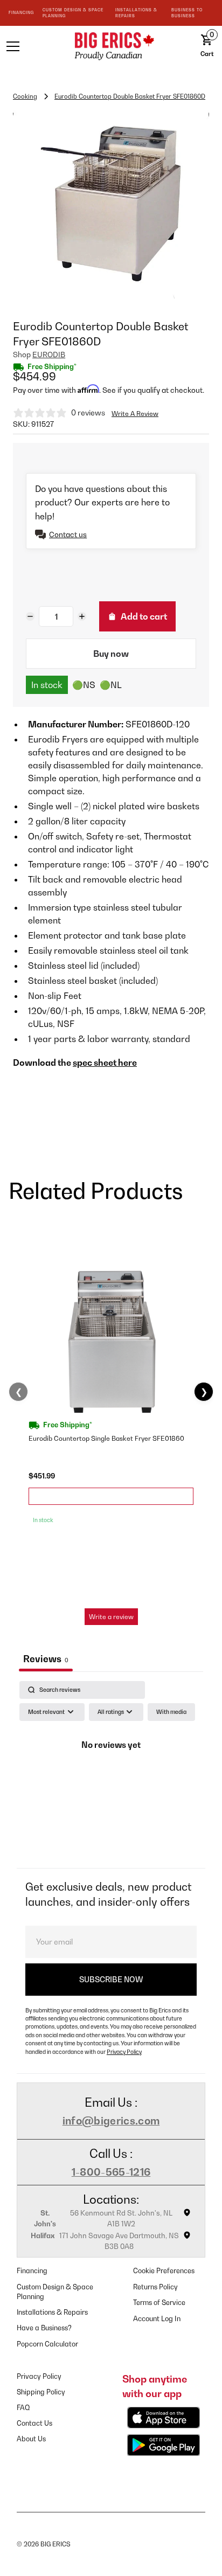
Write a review (111, 1617)
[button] (30, 46)
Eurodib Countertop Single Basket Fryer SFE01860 (106, 1438)
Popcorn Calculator (47, 2344)
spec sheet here (105, 1063)
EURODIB (49, 355)
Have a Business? (44, 2328)
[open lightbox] (111, 204)
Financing (32, 2271)
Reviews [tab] (46, 1659)
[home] (111, 46)
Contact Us (34, 2423)
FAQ (23, 2408)
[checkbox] (171, 1712)
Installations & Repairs (52, 2312)
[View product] (111, 1496)
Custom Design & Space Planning (55, 2292)
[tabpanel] (111, 1772)
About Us (31, 2439)
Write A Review (135, 414)
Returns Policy (155, 2287)
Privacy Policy (124, 2052)
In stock (47, 685)
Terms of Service (159, 2303)
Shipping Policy (41, 2392)
